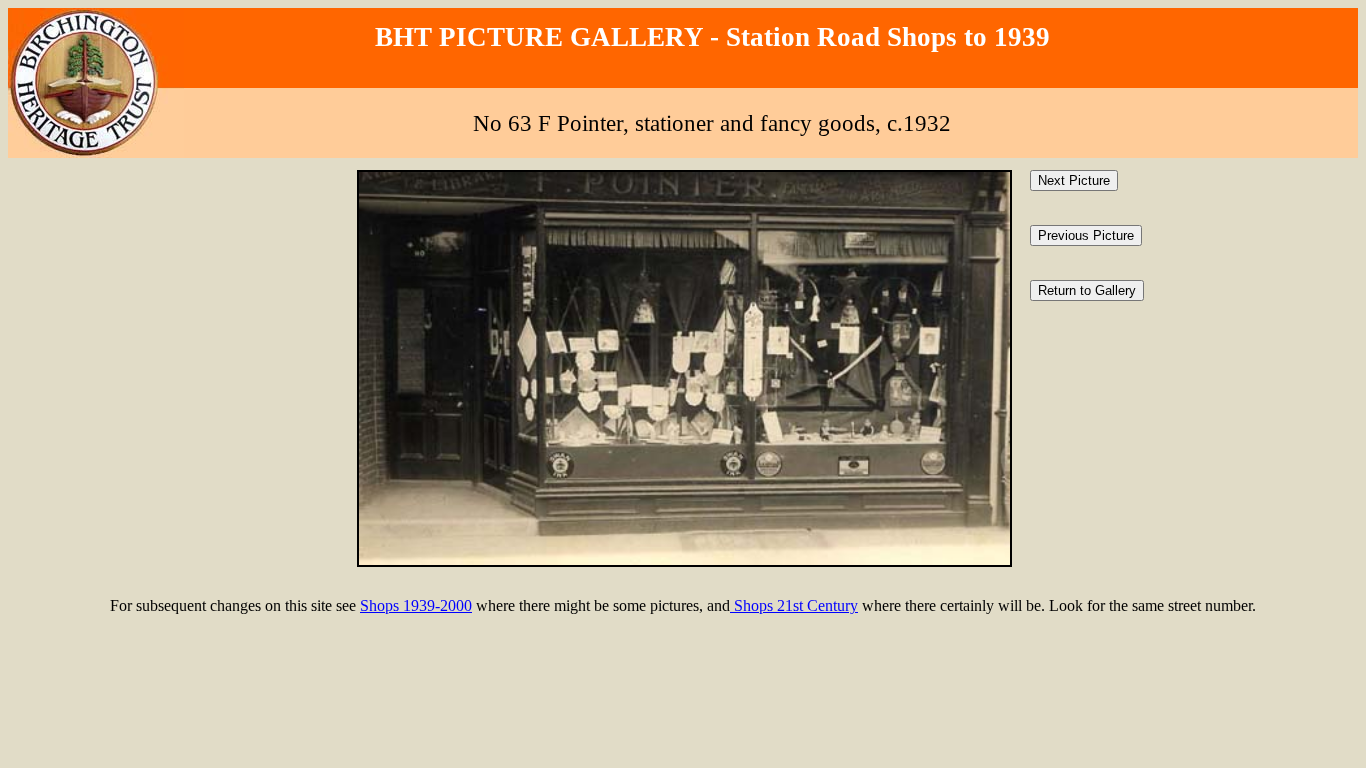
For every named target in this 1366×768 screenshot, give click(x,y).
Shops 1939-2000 (416, 605)
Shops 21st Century (794, 605)
